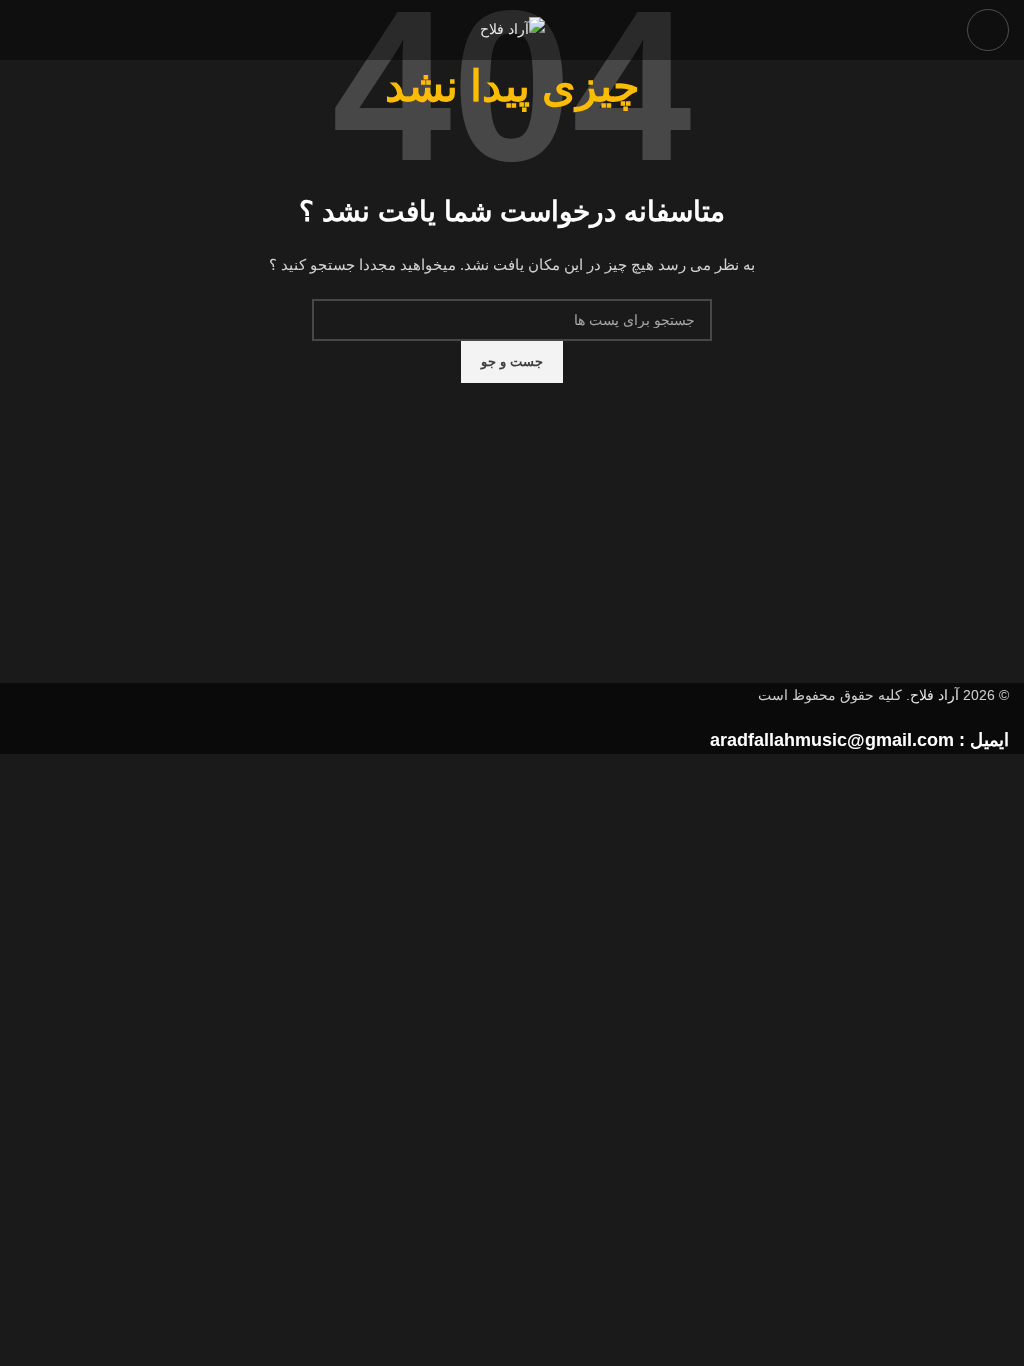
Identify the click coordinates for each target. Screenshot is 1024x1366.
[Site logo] (512, 29)
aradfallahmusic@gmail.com (832, 740)
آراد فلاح (934, 695)
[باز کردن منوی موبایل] (988, 30)
